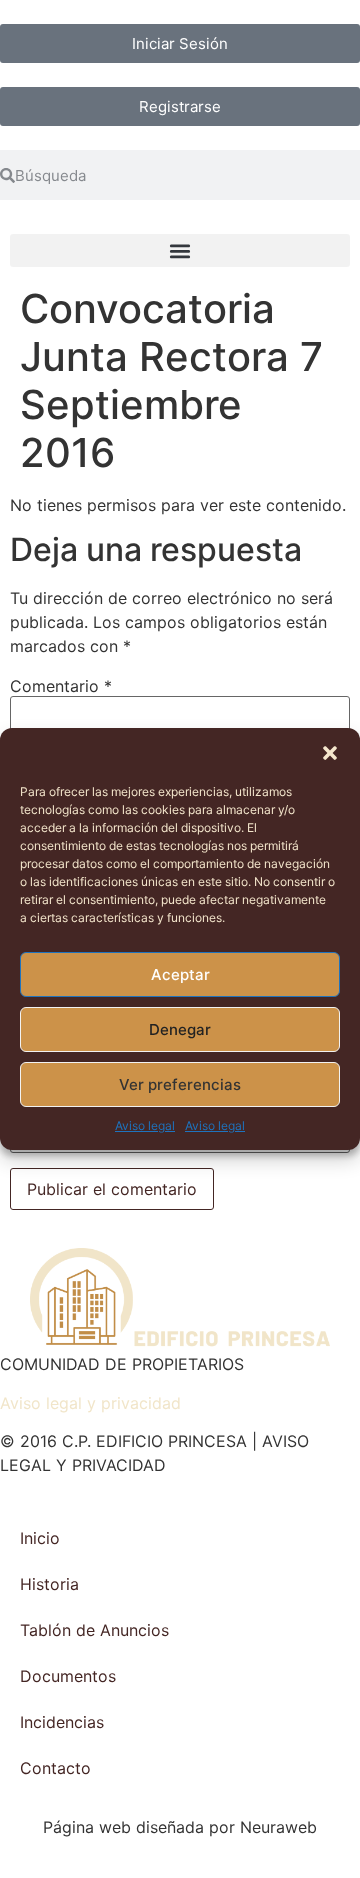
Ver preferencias (180, 1084)
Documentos (68, 1676)
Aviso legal (145, 1125)
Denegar (180, 1029)
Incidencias (62, 1722)
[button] (330, 753)
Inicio (40, 1538)
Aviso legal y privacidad (90, 1403)
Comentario (61, 686)
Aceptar (180, 974)
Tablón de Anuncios (94, 1630)
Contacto (55, 1768)
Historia (49, 1584)
